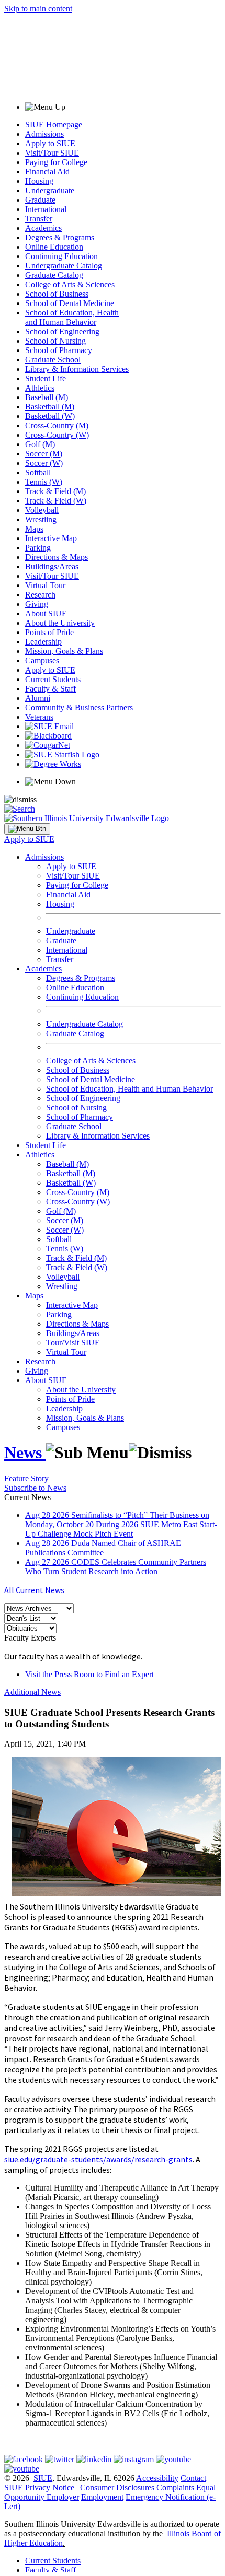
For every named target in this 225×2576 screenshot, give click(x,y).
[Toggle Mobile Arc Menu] (27, 829)
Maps (34, 529)
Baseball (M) (47, 397)
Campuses (42, 660)
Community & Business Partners (79, 707)
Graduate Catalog (54, 275)
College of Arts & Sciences (70, 284)
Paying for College (56, 162)
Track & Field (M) (55, 491)
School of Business (57, 294)
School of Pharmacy (59, 350)
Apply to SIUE (50, 143)
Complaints (175, 2487)
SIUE (43, 2478)
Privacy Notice (50, 2487)
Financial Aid (47, 172)
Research (40, 595)
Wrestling (41, 519)
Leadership (43, 642)
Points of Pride (49, 632)
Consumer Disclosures (117, 2487)
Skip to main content (38, 9)
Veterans (39, 717)
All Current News (34, 1590)
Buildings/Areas (52, 566)
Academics (43, 228)
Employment (102, 2497)
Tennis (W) (44, 482)
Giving (37, 604)
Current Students (53, 679)
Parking (38, 548)
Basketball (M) (50, 407)
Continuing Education (61, 256)
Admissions (44, 134)
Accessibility (157, 2478)
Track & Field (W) (56, 501)
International (46, 209)
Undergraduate (50, 190)
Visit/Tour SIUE (52, 153)
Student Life (46, 378)
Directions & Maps (57, 557)
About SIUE (46, 613)
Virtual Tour (45, 585)
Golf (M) (40, 444)
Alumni (38, 698)
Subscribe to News (35, 1488)
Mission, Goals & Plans (64, 651)
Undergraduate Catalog (64, 266)
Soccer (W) (44, 463)
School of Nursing (55, 341)
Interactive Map (51, 538)
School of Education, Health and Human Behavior (72, 317)
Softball (38, 472)
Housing (39, 181)
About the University (60, 623)
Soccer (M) (44, 454)
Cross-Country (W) (57, 435)
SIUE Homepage (54, 125)
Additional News (32, 1692)
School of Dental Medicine (70, 303)
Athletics (40, 388)
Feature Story (26, 1478)
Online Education (54, 247)
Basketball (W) (50, 416)
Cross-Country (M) (57, 425)
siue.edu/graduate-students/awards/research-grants (98, 2159)
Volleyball (42, 510)
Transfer (39, 219)
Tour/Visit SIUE (73, 1343)
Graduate (40, 200)
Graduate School (53, 360)
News (25, 1453)
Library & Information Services (77, 369)
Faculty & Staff (50, 689)
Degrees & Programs (60, 237)
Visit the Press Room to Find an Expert (89, 1674)
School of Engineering (62, 331)
